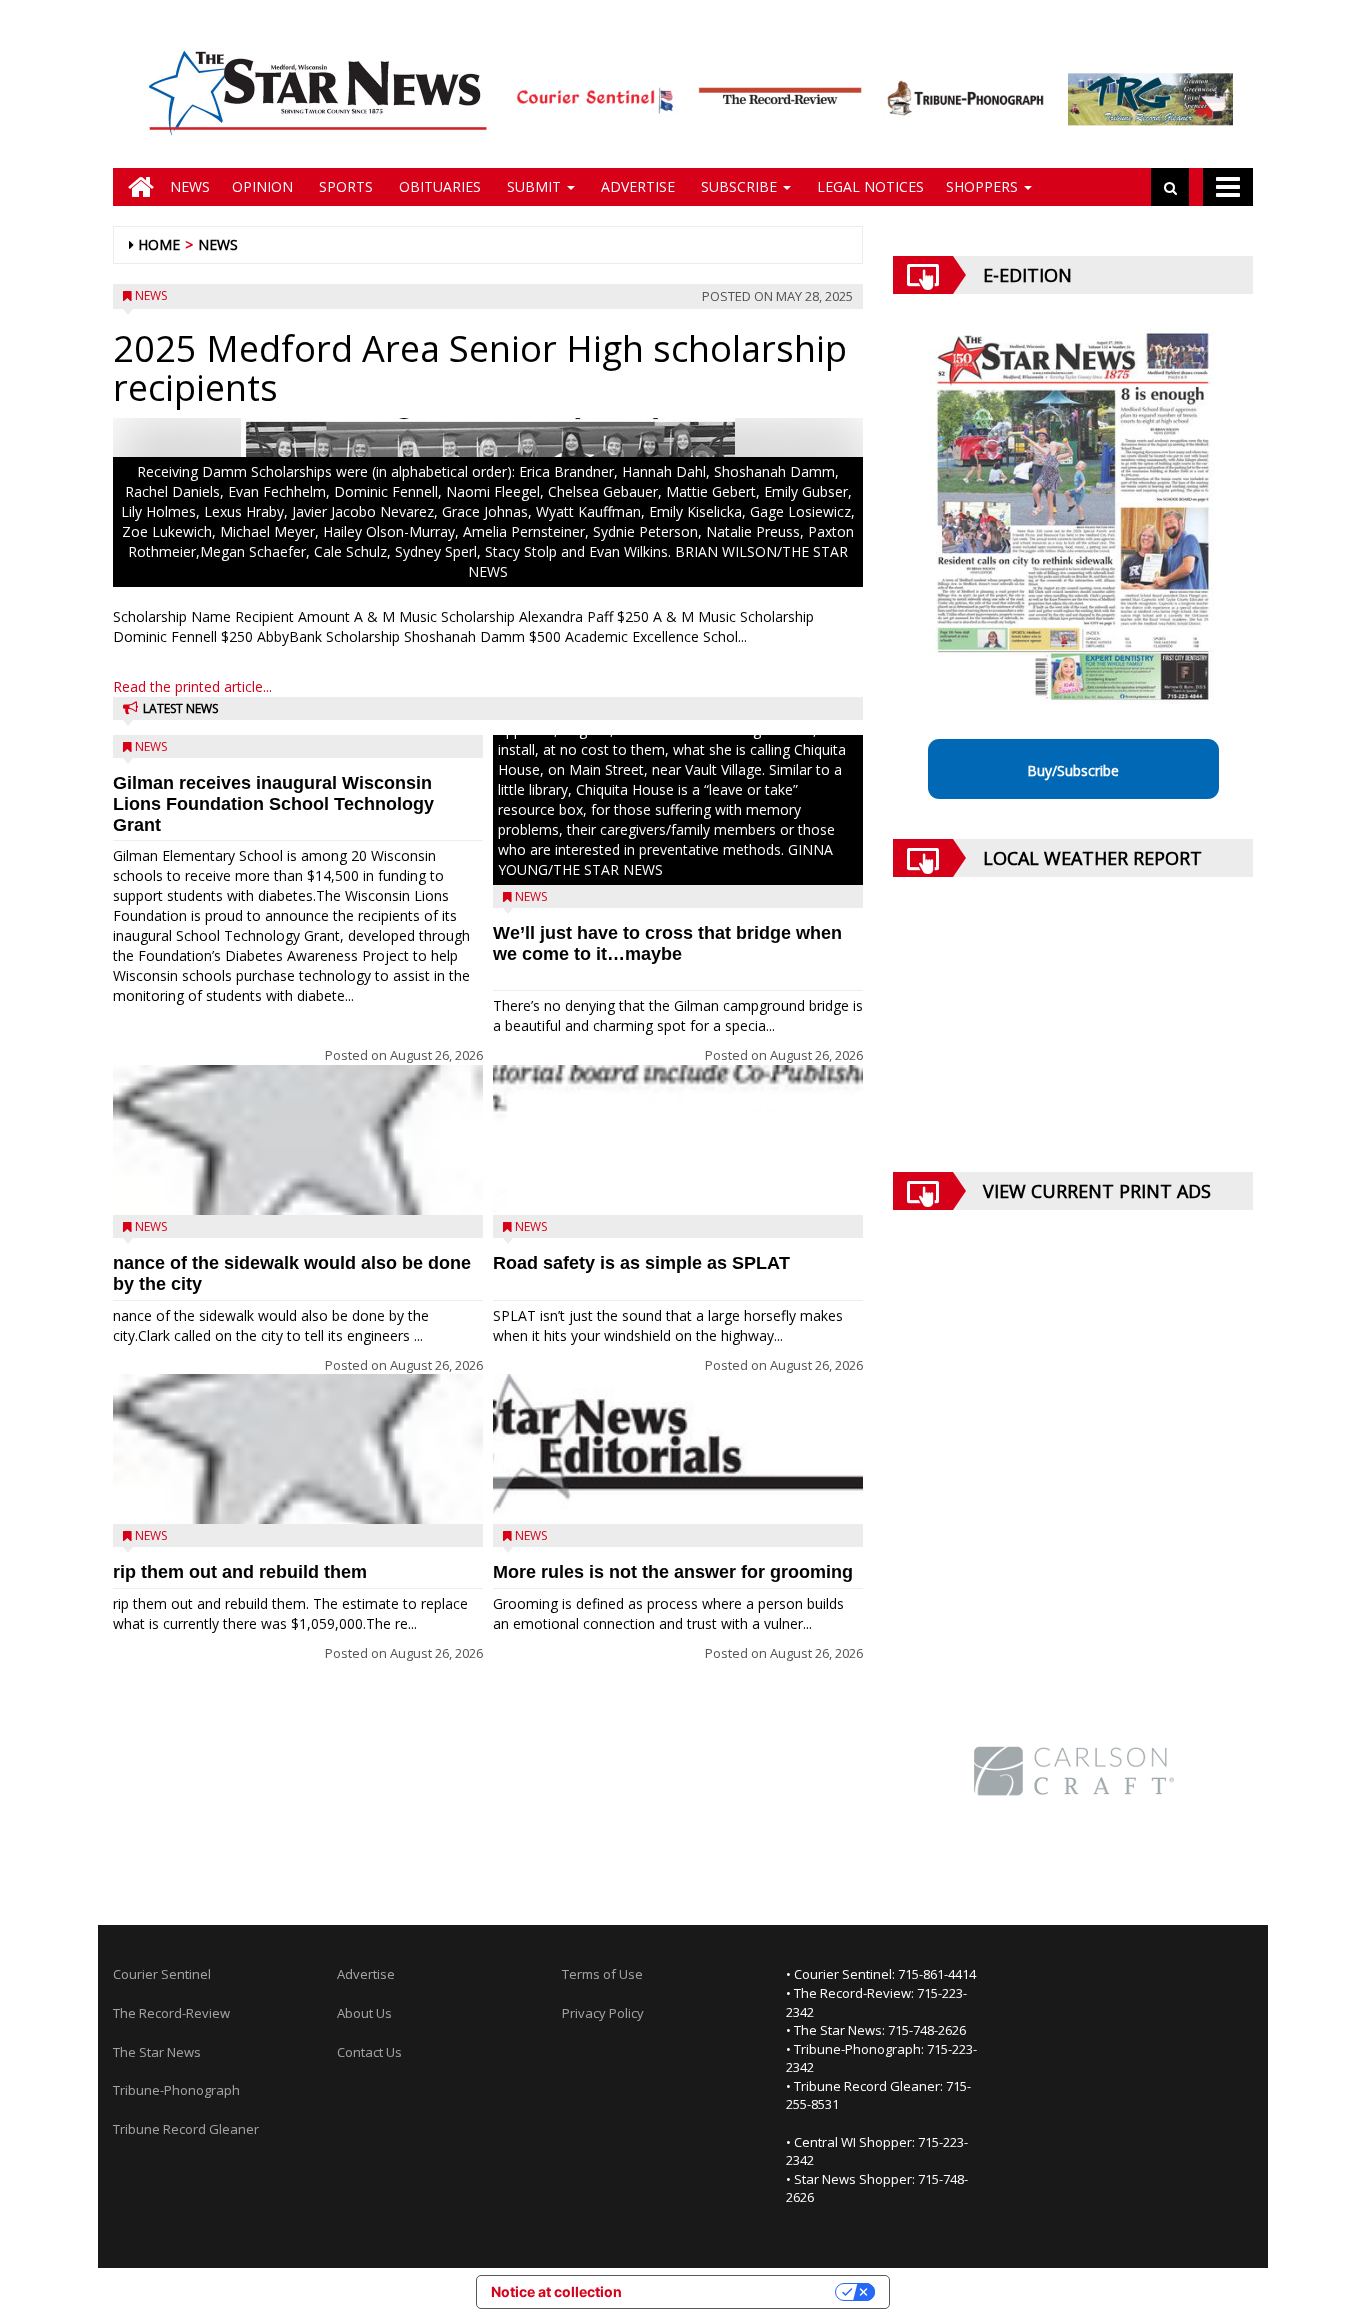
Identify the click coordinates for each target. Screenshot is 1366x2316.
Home (159, 244)
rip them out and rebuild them (240, 1572)
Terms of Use (602, 1974)
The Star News (157, 2052)
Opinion (262, 186)
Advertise (636, 186)
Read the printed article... (192, 686)
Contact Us (369, 2052)
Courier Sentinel (162, 1974)
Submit (534, 186)
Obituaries (438, 186)
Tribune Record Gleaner (186, 2129)
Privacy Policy (603, 2013)
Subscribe (739, 186)
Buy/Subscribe (1073, 770)
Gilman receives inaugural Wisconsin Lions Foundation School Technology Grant (273, 804)
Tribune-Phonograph (176, 2090)
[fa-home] (136, 187)
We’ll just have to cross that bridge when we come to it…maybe (667, 943)
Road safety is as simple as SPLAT (641, 1263)
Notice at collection (556, 2291)
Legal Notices (868, 186)
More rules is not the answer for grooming (673, 1572)
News (190, 186)
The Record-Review (171, 2013)
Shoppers (984, 186)
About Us (364, 2013)
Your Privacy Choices (737, 2291)
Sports (344, 186)
